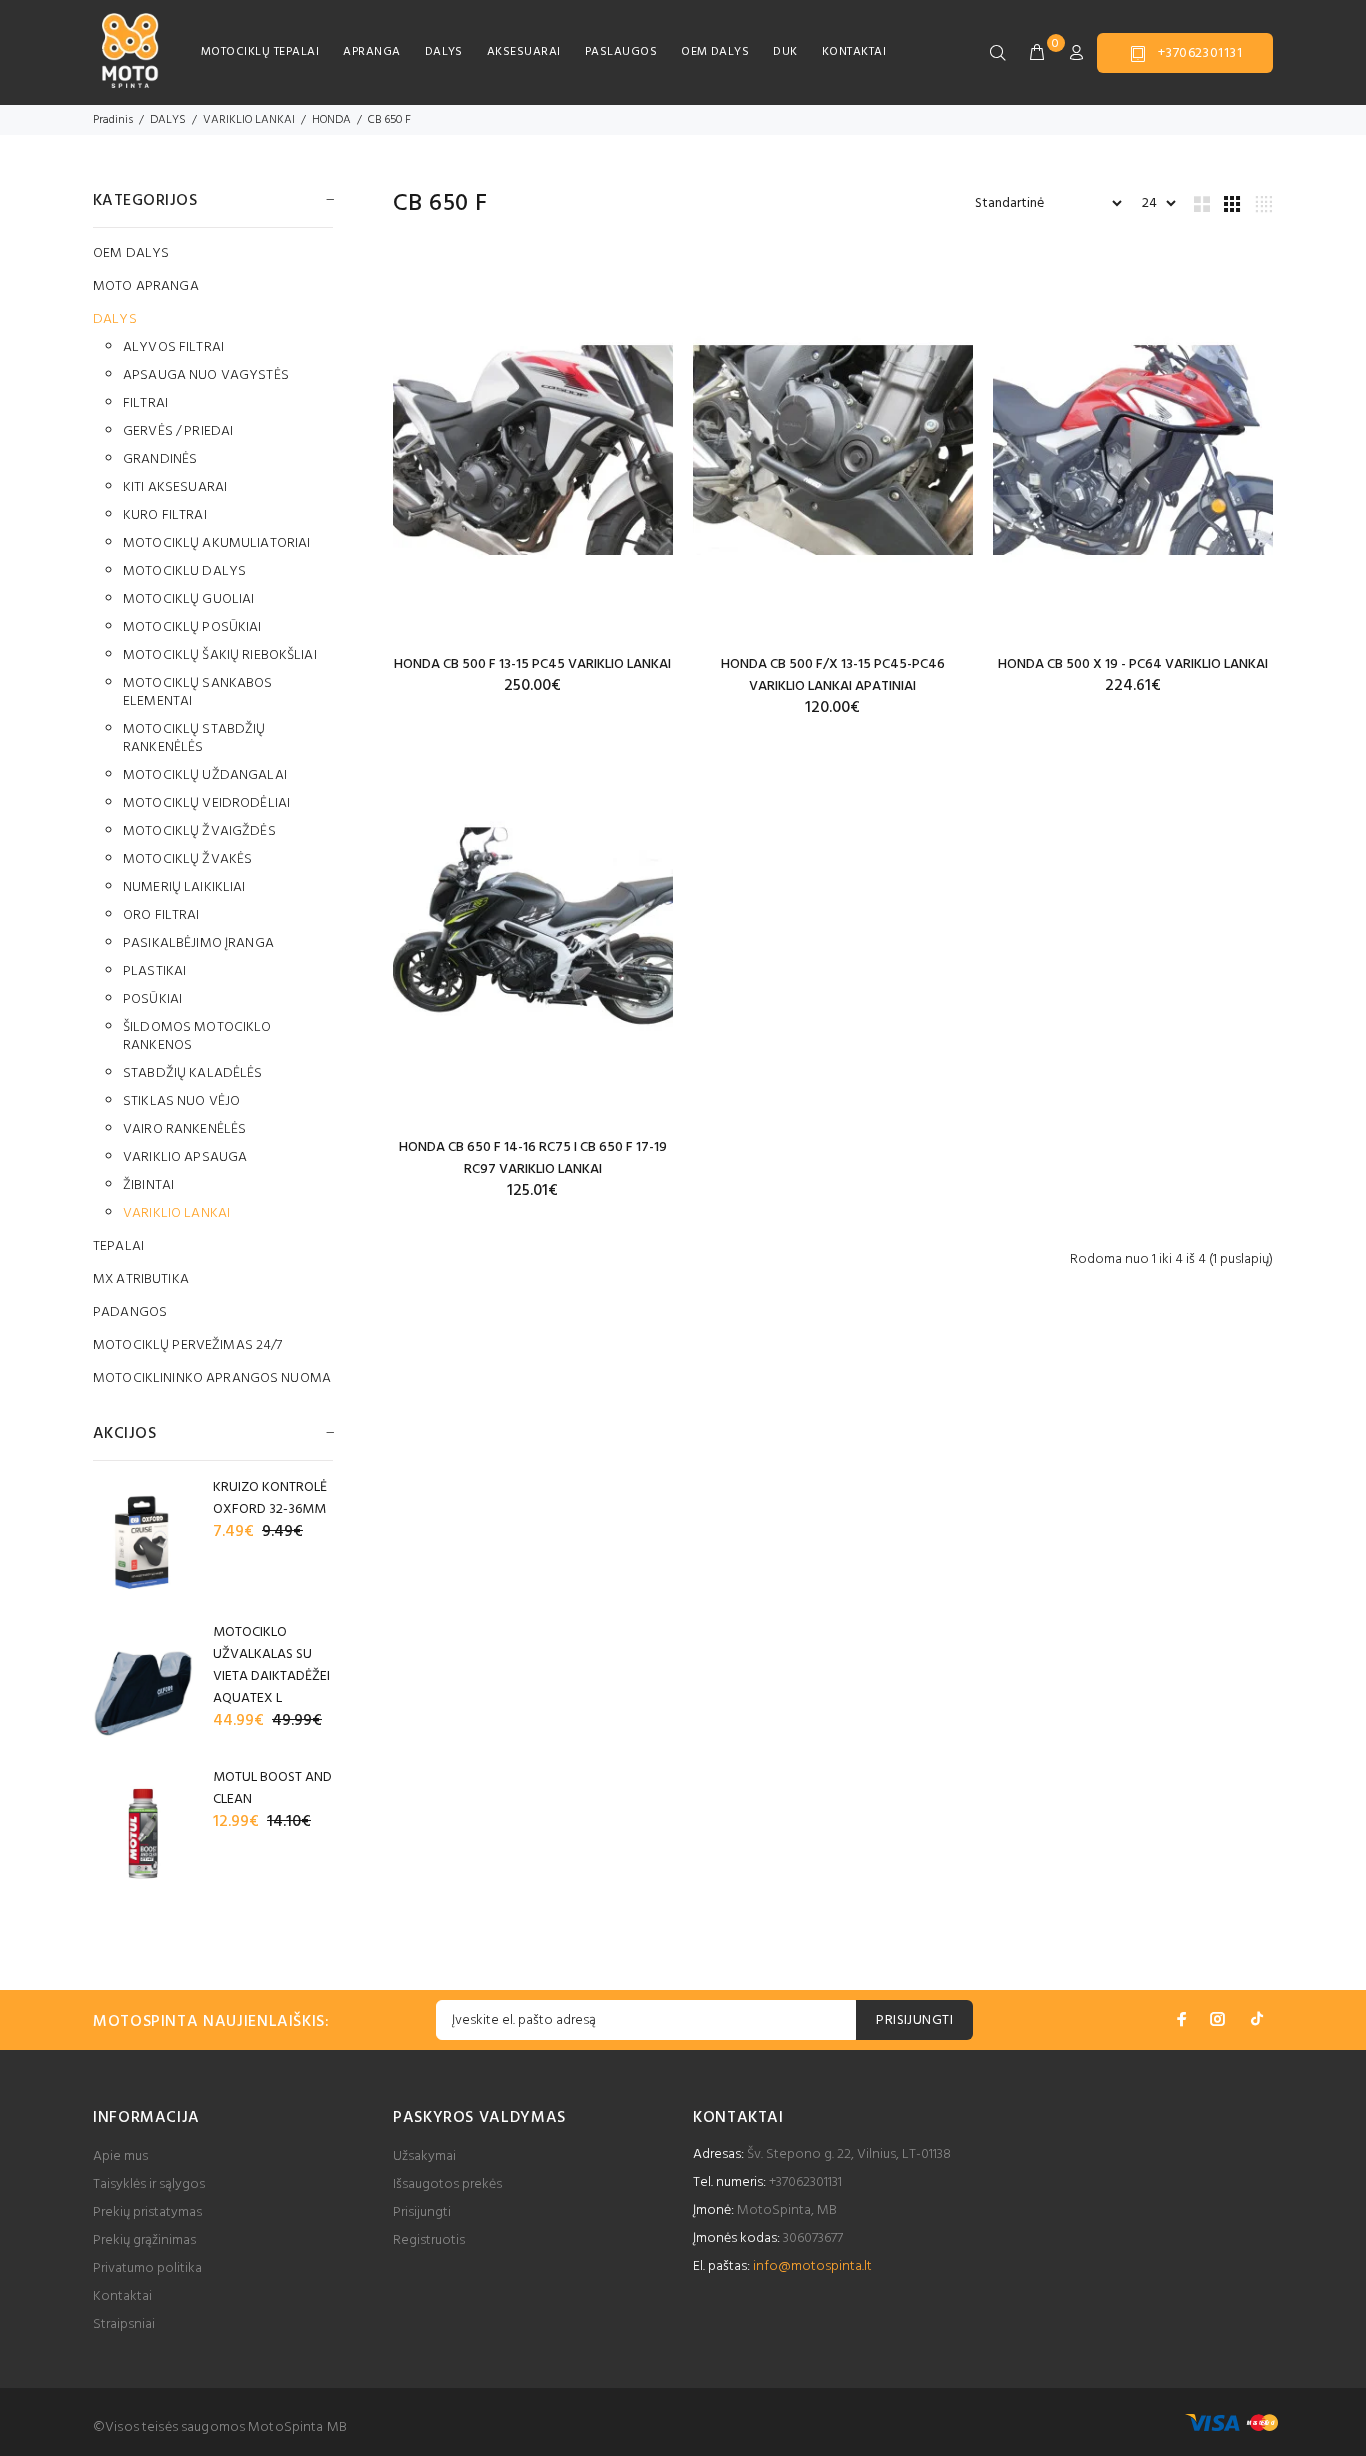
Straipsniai (124, 2324)
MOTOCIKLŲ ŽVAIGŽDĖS (199, 831)
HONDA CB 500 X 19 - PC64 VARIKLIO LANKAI (1133, 664)
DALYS (444, 52)
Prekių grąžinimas (144, 2240)
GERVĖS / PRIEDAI (178, 431)
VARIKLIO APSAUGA (185, 1157)
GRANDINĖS (160, 459)
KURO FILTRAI (165, 515)
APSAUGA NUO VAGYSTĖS (206, 375)
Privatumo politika (147, 2268)
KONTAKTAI (854, 52)
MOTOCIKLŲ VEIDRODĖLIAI (206, 803)
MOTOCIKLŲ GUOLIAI (188, 599)
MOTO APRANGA (146, 286)
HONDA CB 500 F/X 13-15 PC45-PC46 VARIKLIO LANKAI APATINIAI (833, 675)
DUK (785, 52)
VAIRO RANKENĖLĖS (184, 1129)
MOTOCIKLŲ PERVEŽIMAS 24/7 (188, 1345)
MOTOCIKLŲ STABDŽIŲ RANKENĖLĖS (194, 738)
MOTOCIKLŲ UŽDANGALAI (205, 775)
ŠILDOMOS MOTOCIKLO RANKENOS (197, 1036)
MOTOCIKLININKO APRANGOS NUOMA (212, 1377)
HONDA (331, 120)
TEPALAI (118, 1246)
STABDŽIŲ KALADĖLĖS (193, 1073)
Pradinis (113, 120)
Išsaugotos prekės (447, 2184)
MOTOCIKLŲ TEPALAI (260, 52)
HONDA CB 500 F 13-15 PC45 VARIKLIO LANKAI (532, 664)
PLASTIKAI (154, 971)
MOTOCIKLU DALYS (184, 571)
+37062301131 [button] (1200, 53)
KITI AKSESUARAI (175, 487)
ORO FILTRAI (161, 915)
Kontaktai (122, 2296)
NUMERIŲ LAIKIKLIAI (184, 887)
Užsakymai (424, 2156)
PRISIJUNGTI (914, 2020)
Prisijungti (422, 2212)
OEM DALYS (715, 52)
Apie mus (120, 2156)
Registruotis (429, 2240)
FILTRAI (145, 403)
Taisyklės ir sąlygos (149, 2184)
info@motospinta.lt (812, 2266)
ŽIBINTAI (148, 1185)
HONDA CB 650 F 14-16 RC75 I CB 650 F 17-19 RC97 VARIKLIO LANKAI (533, 1158)
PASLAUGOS (621, 52)
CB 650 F (389, 120)
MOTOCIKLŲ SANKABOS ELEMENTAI (198, 692)
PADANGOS (130, 1312)
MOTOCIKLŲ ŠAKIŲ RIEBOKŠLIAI (220, 655)
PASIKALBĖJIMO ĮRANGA (198, 943)
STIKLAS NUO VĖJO (181, 1101)
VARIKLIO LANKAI (249, 120)
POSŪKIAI (152, 999)
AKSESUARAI (524, 52)
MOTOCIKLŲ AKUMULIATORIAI (216, 543)
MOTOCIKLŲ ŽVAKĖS (187, 859)
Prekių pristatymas (147, 2212)
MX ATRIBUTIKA (141, 1279)
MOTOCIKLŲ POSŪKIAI (192, 627)
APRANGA (371, 52)
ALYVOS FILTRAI (173, 347)
